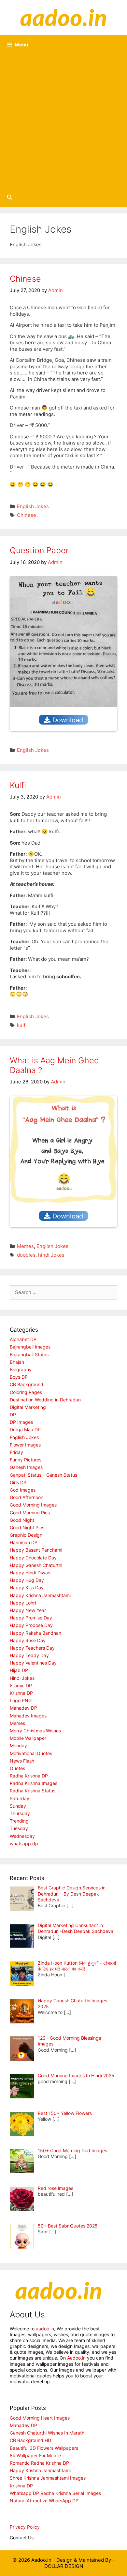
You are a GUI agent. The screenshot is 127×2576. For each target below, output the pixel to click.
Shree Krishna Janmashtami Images (48, 2478)
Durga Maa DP (25, 1429)
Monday (18, 1746)
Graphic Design (26, 1535)
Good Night (22, 1520)
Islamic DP (21, 1685)
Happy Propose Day (31, 1625)
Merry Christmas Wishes (35, 1731)
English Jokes (33, 506)
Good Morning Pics (30, 1513)
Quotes (17, 1768)
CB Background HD (30, 2440)
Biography (21, 1369)
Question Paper (39, 550)
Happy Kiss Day (27, 1587)
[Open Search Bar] (10, 197)
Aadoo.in (76, 2358)
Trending (19, 1821)
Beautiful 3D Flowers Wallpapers (44, 2448)
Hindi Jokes (22, 1678)
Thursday (20, 1813)
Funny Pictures (26, 1460)
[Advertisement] (63, 121)
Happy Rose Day (28, 1640)
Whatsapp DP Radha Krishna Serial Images (55, 2493)
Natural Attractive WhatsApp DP (44, 2501)
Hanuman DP (24, 1542)
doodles (26, 1255)
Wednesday (22, 1836)
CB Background (27, 1384)
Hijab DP (19, 1670)
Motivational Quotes (31, 1753)
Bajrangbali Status (29, 1355)
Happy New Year (28, 1610)
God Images (23, 1490)
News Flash (22, 1761)
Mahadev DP (23, 1708)
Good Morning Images (33, 1505)
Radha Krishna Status (33, 1791)
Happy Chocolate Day (33, 1558)
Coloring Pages (26, 1392)
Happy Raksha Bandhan (35, 1633)
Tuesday (19, 1828)
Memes (25, 1246)
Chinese (25, 279)
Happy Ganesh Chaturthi (36, 1565)
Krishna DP (21, 1693)
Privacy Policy (25, 2527)
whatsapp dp (24, 1843)
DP (13, 1415)
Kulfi (18, 785)
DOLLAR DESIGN (64, 2566)
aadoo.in (45, 2329)
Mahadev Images (28, 1716)
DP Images (21, 1422)
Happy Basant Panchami (36, 1550)
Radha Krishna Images (34, 1783)
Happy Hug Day (27, 1580)
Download (67, 720)
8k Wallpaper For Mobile (35, 2455)
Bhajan (17, 1362)
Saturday (20, 1798)
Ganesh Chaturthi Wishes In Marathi (48, 2433)
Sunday (18, 1806)
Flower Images (25, 1445)
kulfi (22, 1025)
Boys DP (19, 1377)
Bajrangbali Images (30, 1347)
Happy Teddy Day (29, 1655)
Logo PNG (21, 1700)
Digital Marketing (28, 1407)
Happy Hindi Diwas (30, 1573)
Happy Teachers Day (32, 1648)
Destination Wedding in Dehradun (45, 1400)
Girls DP (18, 1482)
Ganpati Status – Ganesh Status (43, 1475)
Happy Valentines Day (33, 1663)
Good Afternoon (27, 1497)
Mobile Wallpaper (28, 1738)
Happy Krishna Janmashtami (40, 1595)
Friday (16, 1452)
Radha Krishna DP (29, 1776)
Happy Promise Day (31, 1618)
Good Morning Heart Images (40, 2418)
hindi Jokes (51, 1255)
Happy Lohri (23, 1603)
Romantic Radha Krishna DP (39, 2463)
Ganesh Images (26, 1467)
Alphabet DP (23, 1339)
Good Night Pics (27, 1527)
